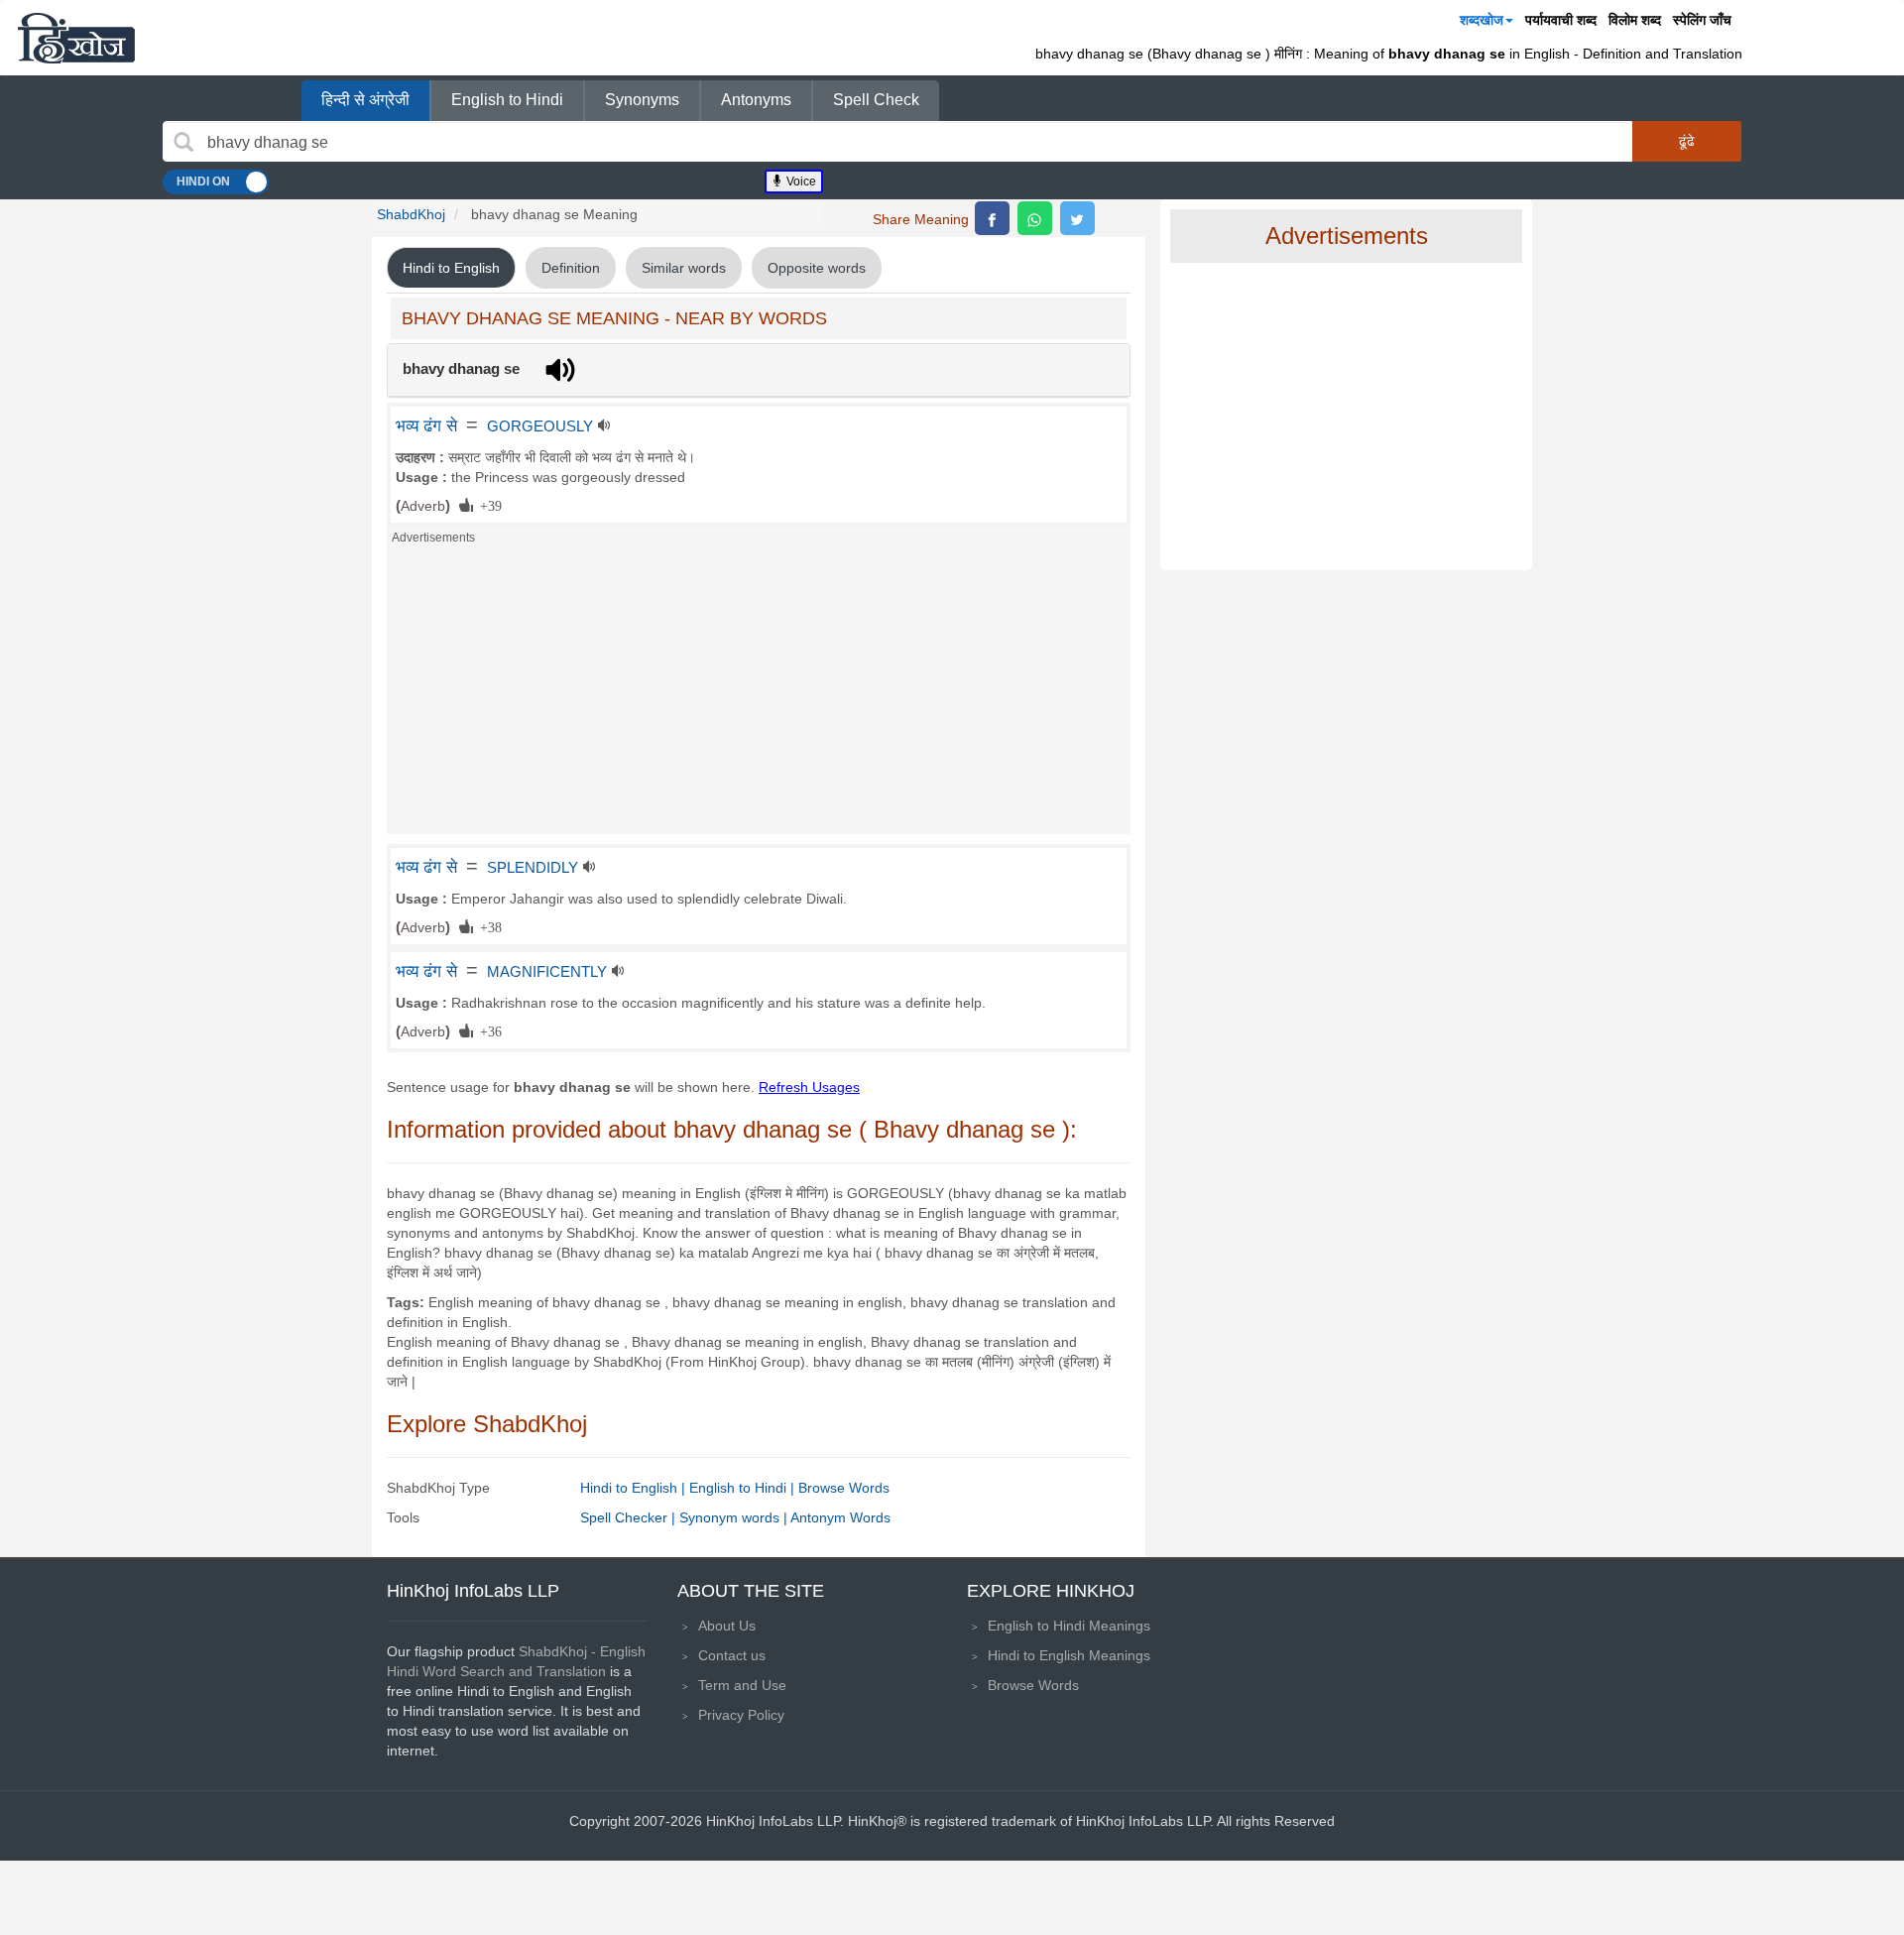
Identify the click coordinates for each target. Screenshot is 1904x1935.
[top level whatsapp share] (1035, 218)
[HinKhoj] (76, 38)
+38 (487, 926)
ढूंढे (1687, 141)
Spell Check (876, 100)
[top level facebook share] (992, 218)
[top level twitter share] (1077, 218)
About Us (727, 1626)
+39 (487, 505)
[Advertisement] (759, 695)
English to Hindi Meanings (1069, 1626)
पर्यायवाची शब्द (1561, 20)
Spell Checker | (630, 1517)
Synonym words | (735, 1517)
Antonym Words (840, 1517)
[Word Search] (183, 142)
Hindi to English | (635, 1488)
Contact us (732, 1655)
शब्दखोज (1482, 20)
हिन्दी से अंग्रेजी (365, 100)
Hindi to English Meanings (1069, 1655)
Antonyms (756, 100)
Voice (800, 181)
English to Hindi (507, 100)
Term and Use (742, 1685)
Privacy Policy (741, 1715)
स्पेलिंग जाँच (1702, 20)
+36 (487, 1030)
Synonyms (642, 100)
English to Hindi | (744, 1488)
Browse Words (844, 1488)
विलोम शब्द (1635, 20)
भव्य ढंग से (426, 425)
